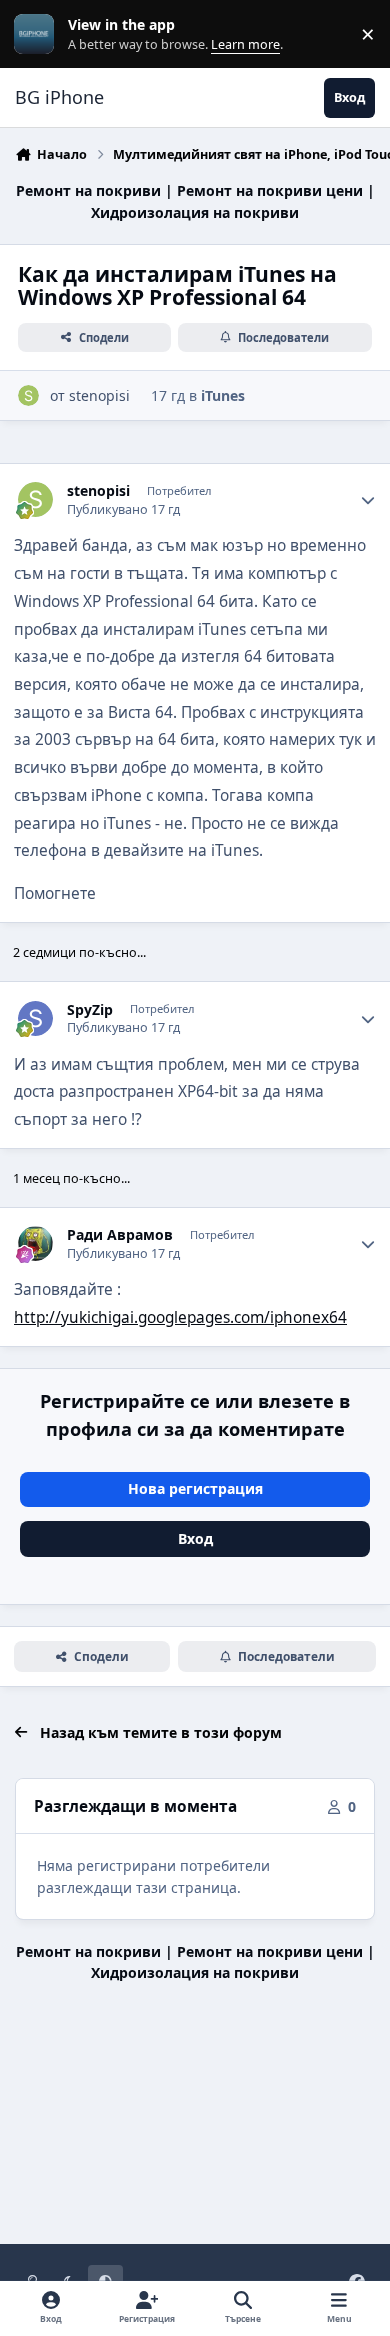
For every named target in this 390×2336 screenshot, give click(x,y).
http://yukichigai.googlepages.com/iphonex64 (180, 1317)
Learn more (38, 34)
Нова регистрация (195, 1488)
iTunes (223, 395)
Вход (195, 1538)
